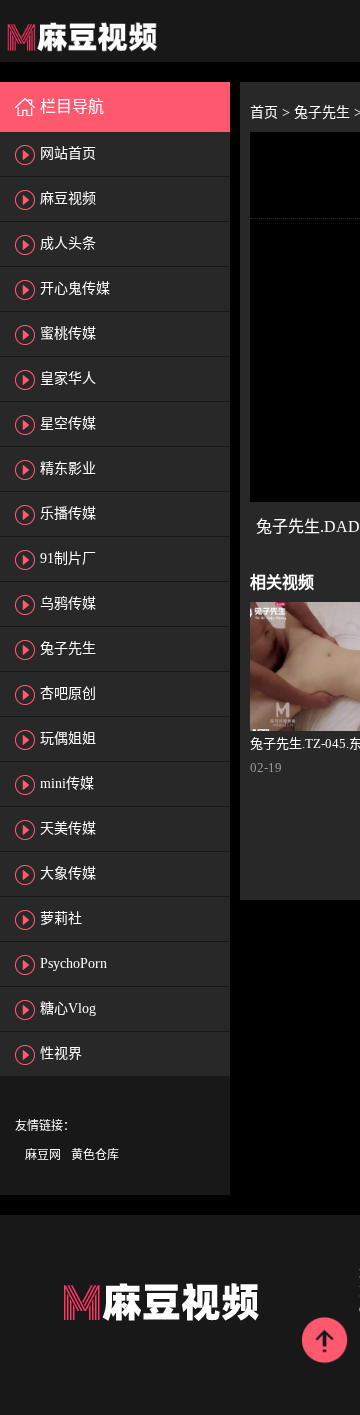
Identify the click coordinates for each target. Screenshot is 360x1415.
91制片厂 (68, 558)
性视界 (61, 1053)
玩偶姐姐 (68, 738)
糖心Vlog (68, 1008)
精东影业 (68, 468)
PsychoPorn (73, 963)
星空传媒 (68, 423)
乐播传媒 (68, 513)
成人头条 (68, 243)
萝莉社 (61, 918)
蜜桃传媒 (68, 333)
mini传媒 (67, 783)
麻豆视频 (68, 198)
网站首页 (68, 153)
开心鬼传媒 (75, 288)
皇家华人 (68, 378)
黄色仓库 (95, 1155)
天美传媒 (68, 828)
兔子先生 (68, 648)
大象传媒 (68, 873)
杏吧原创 (68, 693)
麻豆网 (43, 1155)
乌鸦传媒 (68, 603)
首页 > (272, 112)
